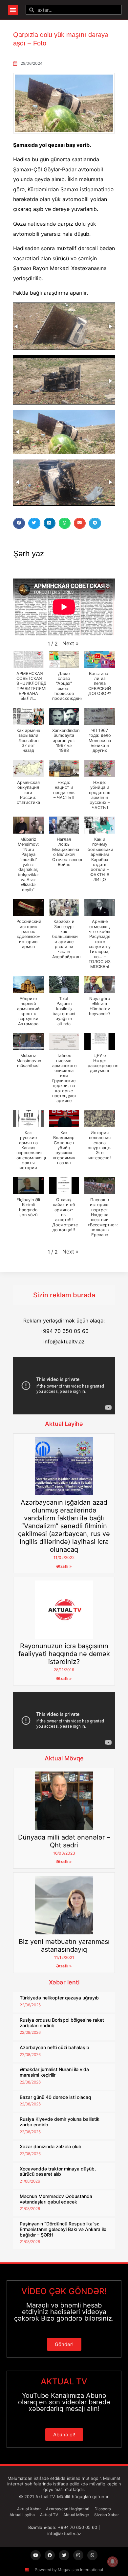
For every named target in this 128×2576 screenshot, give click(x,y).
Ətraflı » (64, 1566)
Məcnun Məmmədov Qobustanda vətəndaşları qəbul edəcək (56, 2199)
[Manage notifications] (113, 2562)
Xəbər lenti (64, 1982)
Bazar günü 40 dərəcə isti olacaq (55, 2097)
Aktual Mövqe (64, 1758)
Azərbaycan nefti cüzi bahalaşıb (54, 2047)
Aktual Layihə (64, 1424)
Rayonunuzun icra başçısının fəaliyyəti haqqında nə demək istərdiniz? (64, 1654)
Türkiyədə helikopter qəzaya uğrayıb (59, 1998)
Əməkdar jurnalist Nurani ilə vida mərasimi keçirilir (54, 2072)
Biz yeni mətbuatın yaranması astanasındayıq (64, 1945)
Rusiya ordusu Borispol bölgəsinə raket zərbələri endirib (62, 2023)
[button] (13, 10)
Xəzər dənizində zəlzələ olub (51, 2146)
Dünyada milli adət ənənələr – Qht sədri (64, 1841)
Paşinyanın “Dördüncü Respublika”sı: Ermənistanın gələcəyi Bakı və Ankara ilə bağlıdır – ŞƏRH (63, 2229)
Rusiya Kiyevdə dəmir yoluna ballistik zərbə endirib (60, 2122)
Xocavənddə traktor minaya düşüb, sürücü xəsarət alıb (58, 2171)
